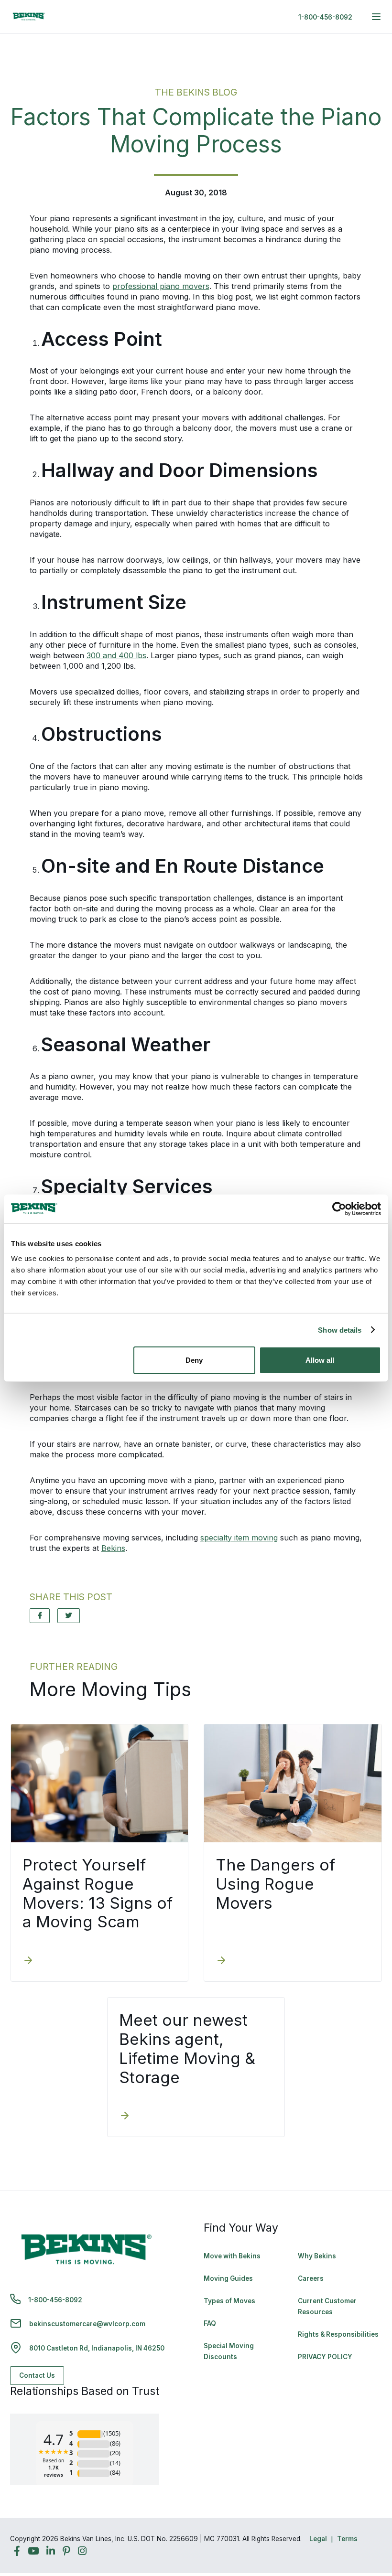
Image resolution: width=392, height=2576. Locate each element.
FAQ (210, 2323)
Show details (340, 1330)
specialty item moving (239, 1538)
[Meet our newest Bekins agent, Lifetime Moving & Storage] (125, 2116)
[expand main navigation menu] (376, 17)
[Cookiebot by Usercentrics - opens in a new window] (339, 1208)
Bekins (113, 1548)
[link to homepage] (29, 17)
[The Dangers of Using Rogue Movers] (221, 1961)
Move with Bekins (232, 2256)
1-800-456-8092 (325, 17)
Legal (318, 2539)
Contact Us (37, 2375)
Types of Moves (229, 2301)
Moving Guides (228, 2278)
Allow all (320, 1360)
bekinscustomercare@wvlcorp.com (87, 2324)
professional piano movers (161, 286)
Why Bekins (318, 2256)
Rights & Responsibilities (338, 2334)
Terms (347, 2539)
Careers (311, 2278)
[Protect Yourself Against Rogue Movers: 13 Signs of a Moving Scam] (28, 1961)
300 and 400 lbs (116, 655)
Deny (194, 1360)
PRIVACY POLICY (325, 2357)
